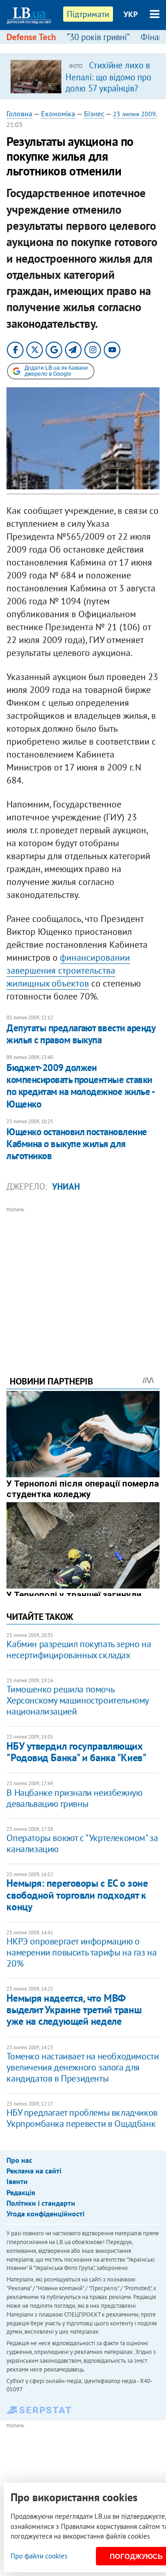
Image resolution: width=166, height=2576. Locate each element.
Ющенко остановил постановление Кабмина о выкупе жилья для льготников (77, 1144)
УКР (131, 14)
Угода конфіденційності (45, 2214)
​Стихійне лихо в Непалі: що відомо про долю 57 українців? (108, 77)
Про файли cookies (39, 2556)
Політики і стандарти (41, 2203)
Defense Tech (31, 37)
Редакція (21, 2192)
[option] (83, 76)
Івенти (17, 2181)
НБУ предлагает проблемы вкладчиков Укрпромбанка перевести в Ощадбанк (82, 2118)
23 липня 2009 (134, 114)
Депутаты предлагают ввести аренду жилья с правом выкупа (81, 1034)
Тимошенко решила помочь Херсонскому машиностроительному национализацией (77, 1700)
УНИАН (66, 1186)
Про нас (19, 2160)
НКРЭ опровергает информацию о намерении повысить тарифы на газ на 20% (81, 1952)
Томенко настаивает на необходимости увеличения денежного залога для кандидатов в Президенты (83, 2067)
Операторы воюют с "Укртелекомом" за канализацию (82, 1843)
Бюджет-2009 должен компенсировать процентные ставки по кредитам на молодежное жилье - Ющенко (80, 1086)
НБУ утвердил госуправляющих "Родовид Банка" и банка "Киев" (76, 1752)
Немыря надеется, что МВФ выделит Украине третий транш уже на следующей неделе (74, 2010)
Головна (19, 114)
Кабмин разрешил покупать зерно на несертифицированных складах (79, 1649)
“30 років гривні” (98, 37)
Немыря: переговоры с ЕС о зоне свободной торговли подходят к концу (77, 1895)
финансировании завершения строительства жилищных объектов (68, 970)
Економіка (58, 114)
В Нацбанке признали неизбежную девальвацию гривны (74, 1798)
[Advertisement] (83, 1279)
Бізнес (94, 114)
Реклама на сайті (34, 2171)
